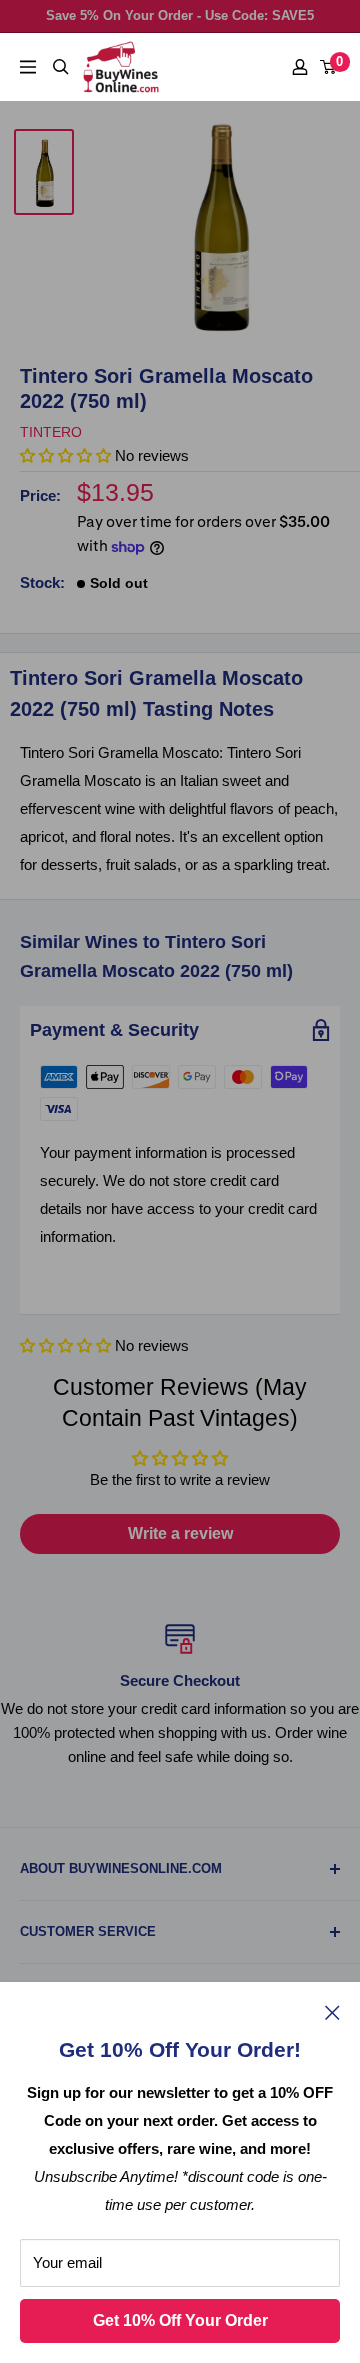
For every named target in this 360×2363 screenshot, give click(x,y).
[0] (329, 67)
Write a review (180, 1533)
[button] (65, 1345)
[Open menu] (28, 67)
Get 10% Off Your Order (180, 2320)
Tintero (51, 432)
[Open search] (61, 67)
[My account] (300, 67)
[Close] (332, 2012)
